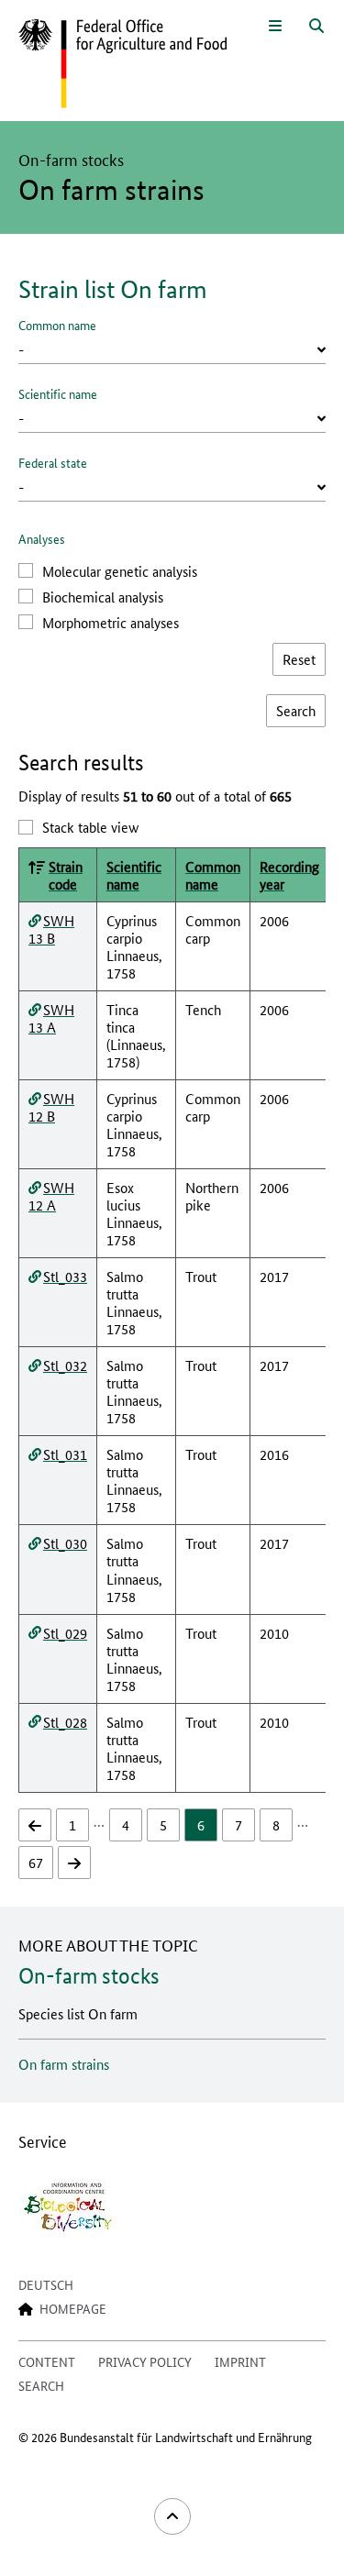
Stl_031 (65, 1454)
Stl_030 (65, 1543)
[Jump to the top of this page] (172, 2516)
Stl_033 (65, 1276)
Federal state (53, 462)
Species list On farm (78, 2013)
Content (47, 2361)
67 (36, 1862)
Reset (299, 659)
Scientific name (58, 393)
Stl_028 (65, 1722)
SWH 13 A (51, 1018)
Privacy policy (145, 2361)
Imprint (240, 2361)
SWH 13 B (51, 929)
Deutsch (46, 2284)
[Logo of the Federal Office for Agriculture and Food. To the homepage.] (122, 64)
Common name (57, 325)
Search (41, 2385)
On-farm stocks (89, 1976)
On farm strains (64, 2064)
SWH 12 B (51, 1107)
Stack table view (90, 827)
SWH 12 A (51, 1196)
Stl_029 (65, 1633)
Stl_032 (65, 1365)
